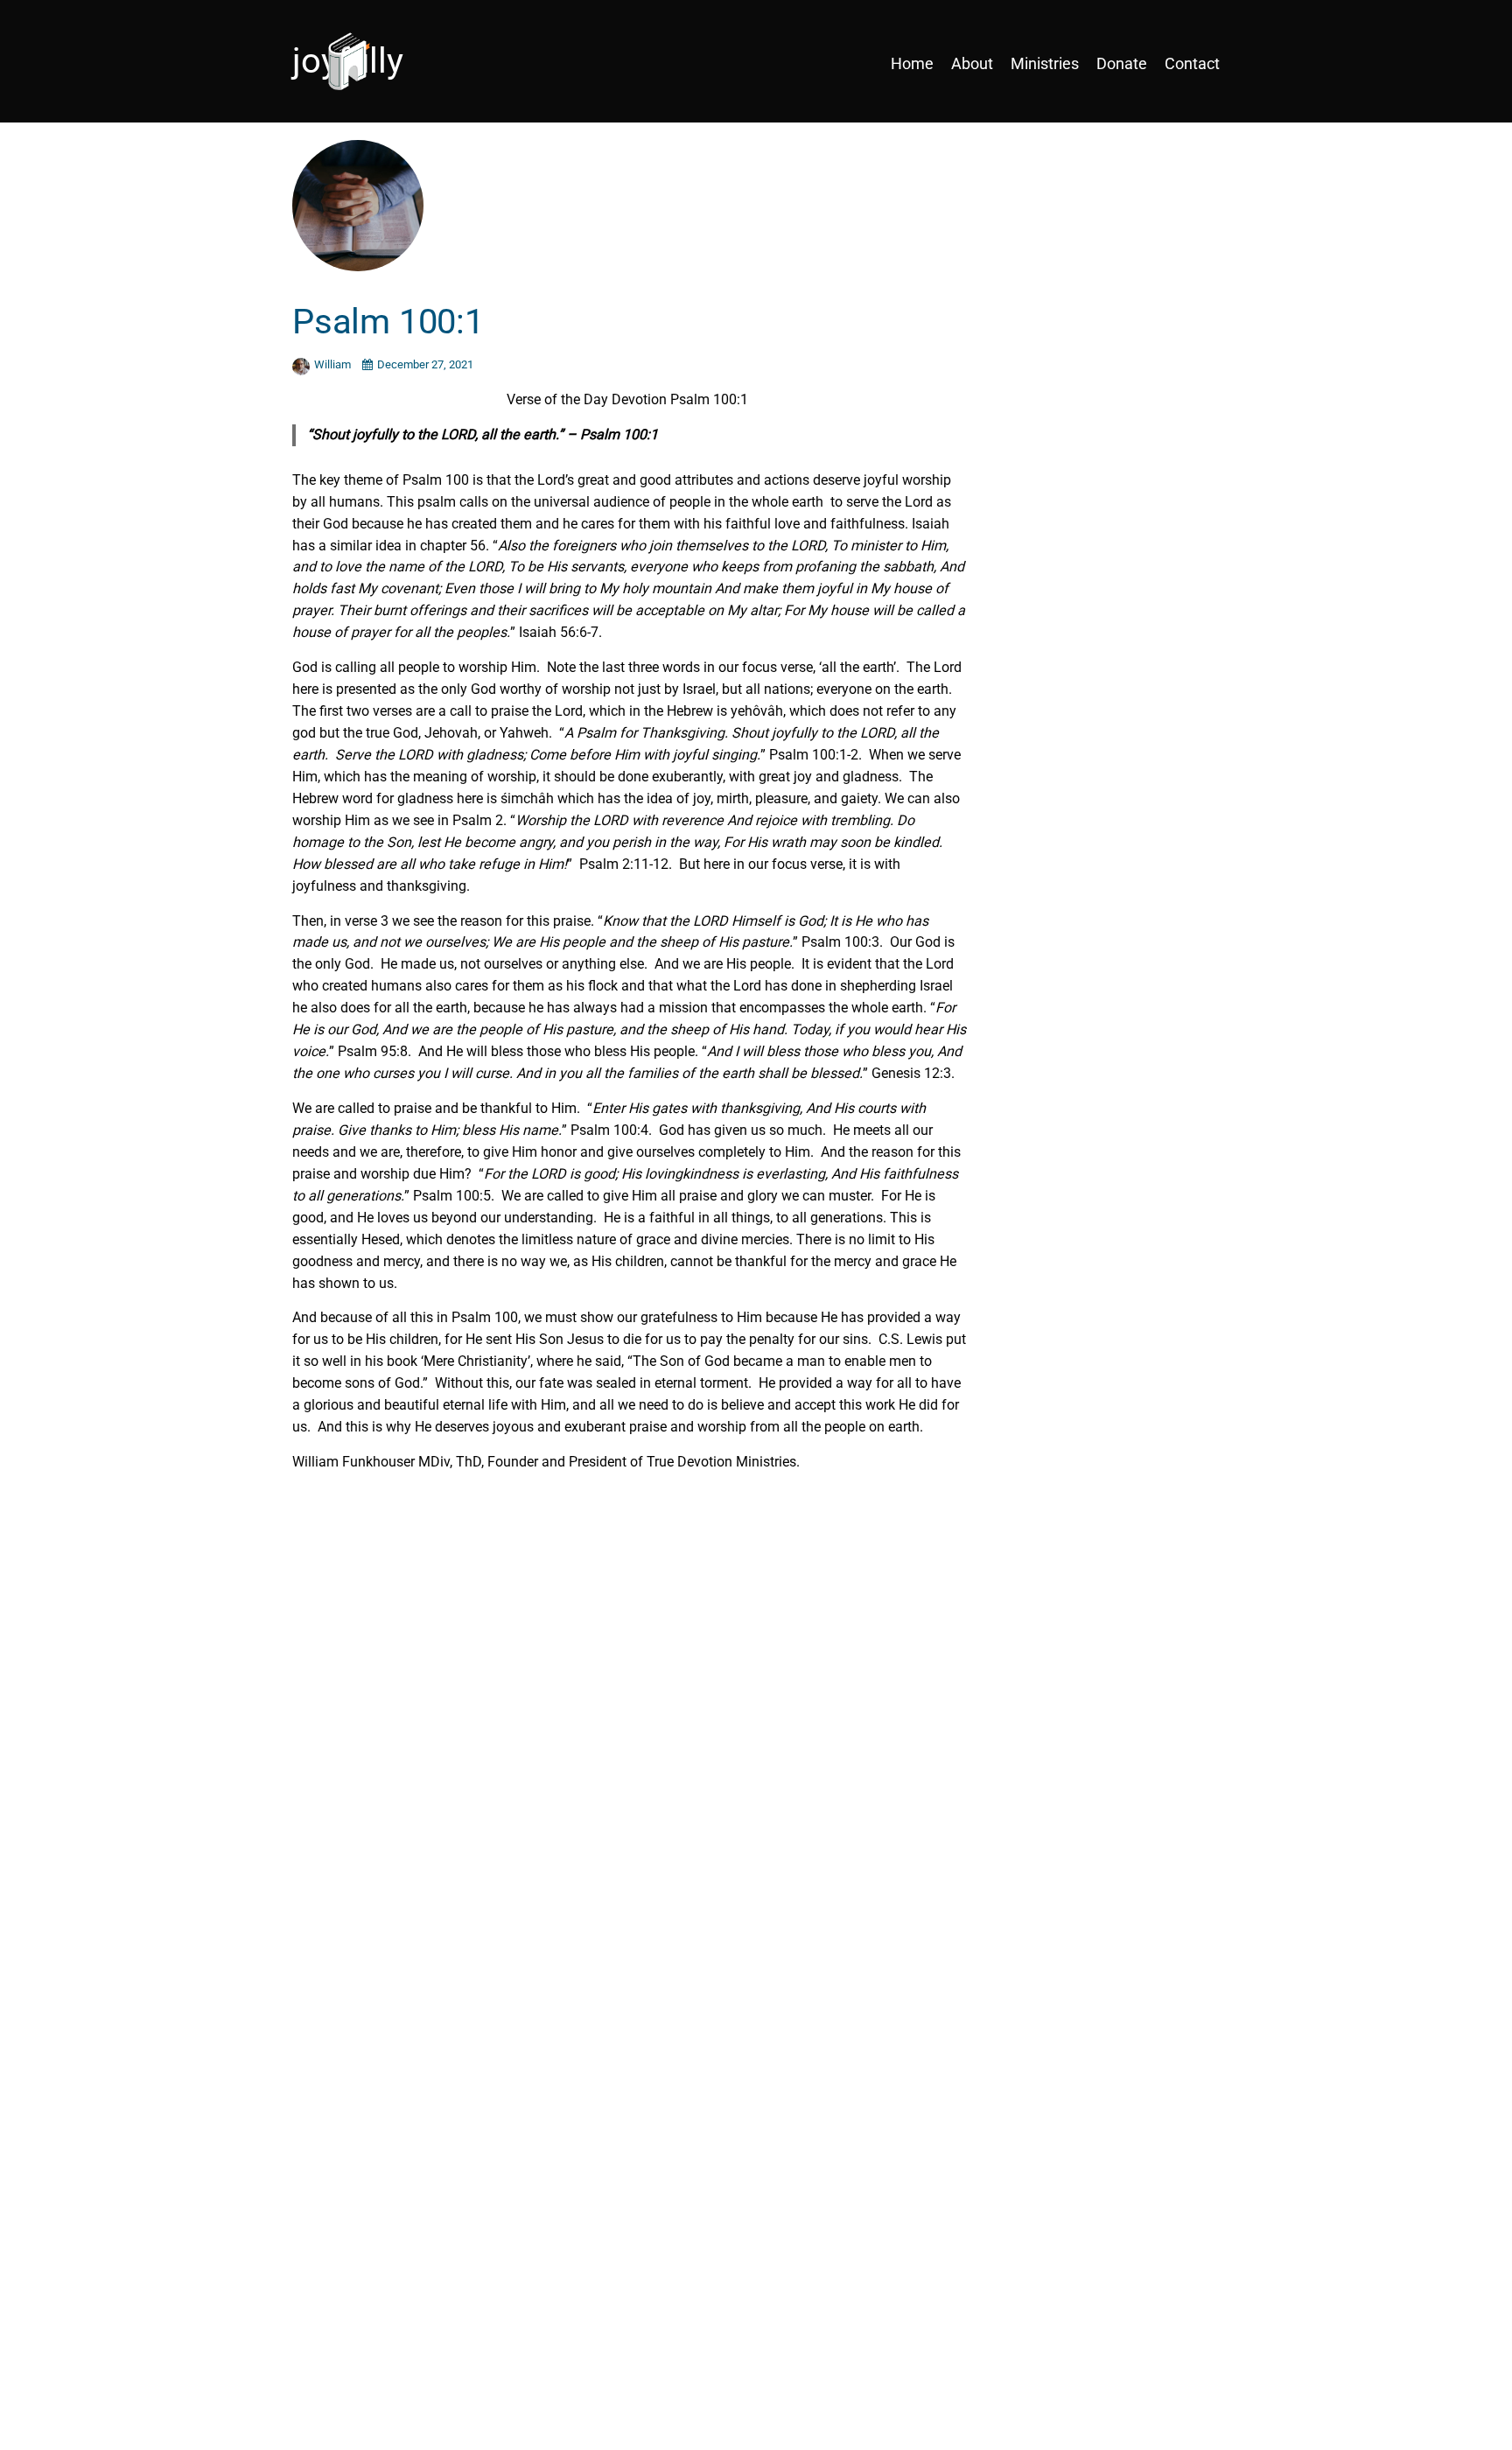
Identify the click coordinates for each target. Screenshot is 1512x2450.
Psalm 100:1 (388, 322)
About (972, 63)
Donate (1122, 63)
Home (912, 63)
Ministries (1045, 63)
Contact (1192, 63)
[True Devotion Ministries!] (406, 63)
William (334, 364)
